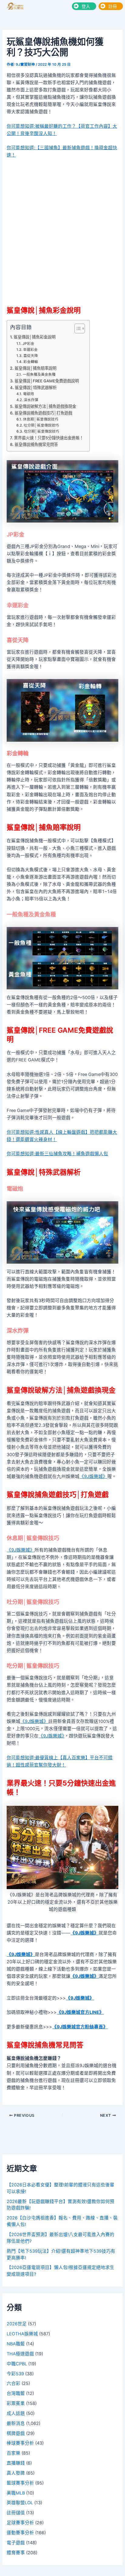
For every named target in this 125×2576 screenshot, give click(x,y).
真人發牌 (16, 2473)
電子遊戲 (16, 2543)
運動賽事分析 (20, 2533)
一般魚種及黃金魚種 (39, 374)
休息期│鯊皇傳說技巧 (41, 419)
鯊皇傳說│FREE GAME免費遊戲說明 (47, 381)
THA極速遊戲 (20, 2354)
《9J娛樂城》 (93, 1476)
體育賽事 (16, 2553)
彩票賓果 (16, 2403)
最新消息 (16, 2423)
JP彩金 (28, 344)
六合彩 (14, 2383)
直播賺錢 (16, 2463)
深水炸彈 (31, 400)
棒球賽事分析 (20, 2443)
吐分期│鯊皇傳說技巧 (41, 425)
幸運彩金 (30, 350)
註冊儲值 (16, 2513)
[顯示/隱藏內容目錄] (77, 328)
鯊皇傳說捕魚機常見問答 (36, 444)
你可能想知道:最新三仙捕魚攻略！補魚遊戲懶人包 (57, 1154)
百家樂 (14, 2453)
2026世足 (17, 2324)
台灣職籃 (16, 2393)
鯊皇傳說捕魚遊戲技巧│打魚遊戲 (43, 413)
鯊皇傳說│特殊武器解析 (36, 388)
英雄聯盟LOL (20, 2503)
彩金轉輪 (30, 362)
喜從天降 (30, 356)
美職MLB (16, 2493)
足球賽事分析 (20, 2523)
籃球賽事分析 (20, 2483)
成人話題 (16, 2413)
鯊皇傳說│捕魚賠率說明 (35, 368)
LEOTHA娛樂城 (22, 2334)
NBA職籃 (16, 2344)
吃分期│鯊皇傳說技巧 (41, 431)
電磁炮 (28, 394)
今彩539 (15, 2374)
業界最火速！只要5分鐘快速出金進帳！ (49, 438)
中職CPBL (17, 2364)
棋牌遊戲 (16, 2433)
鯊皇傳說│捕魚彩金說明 (35, 337)
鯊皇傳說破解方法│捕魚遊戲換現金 (45, 406)
